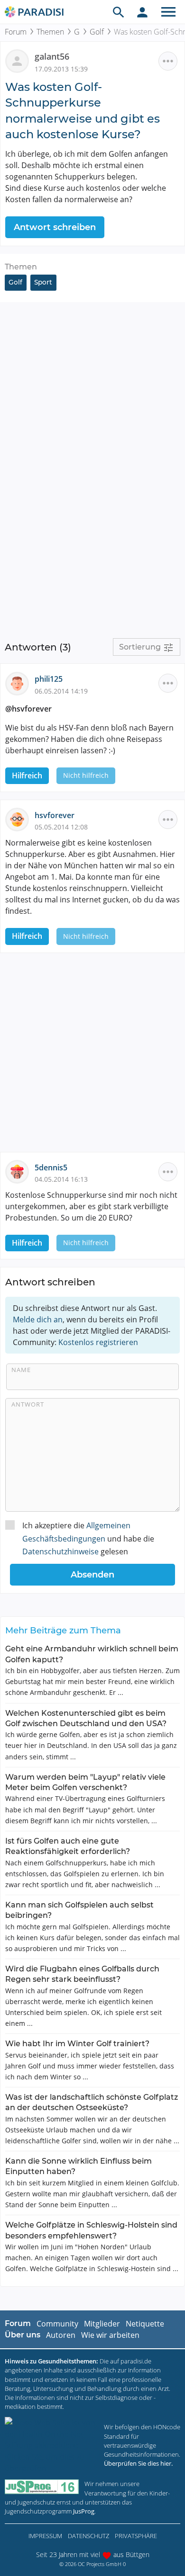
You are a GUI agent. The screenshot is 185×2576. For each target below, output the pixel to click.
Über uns (23, 2335)
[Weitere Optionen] (168, 61)
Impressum (45, 2536)
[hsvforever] (20, 819)
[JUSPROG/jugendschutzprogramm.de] (42, 2487)
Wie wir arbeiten (110, 2335)
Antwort (28, 1404)
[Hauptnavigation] (168, 12)
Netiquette (145, 2324)
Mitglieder (102, 2324)
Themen (50, 32)
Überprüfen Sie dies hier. (138, 2463)
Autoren (61, 2335)
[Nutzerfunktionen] (142, 12)
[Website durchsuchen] (119, 12)
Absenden (92, 1575)
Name (21, 1370)
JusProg (84, 2511)
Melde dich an (38, 1319)
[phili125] (20, 683)
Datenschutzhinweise (60, 1551)
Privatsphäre (136, 2536)
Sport (43, 282)
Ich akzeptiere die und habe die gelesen (88, 1538)
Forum (16, 32)
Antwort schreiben (55, 227)
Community (57, 2324)
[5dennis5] (20, 1171)
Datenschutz (88, 2536)
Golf (97, 32)
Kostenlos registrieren (98, 1342)
